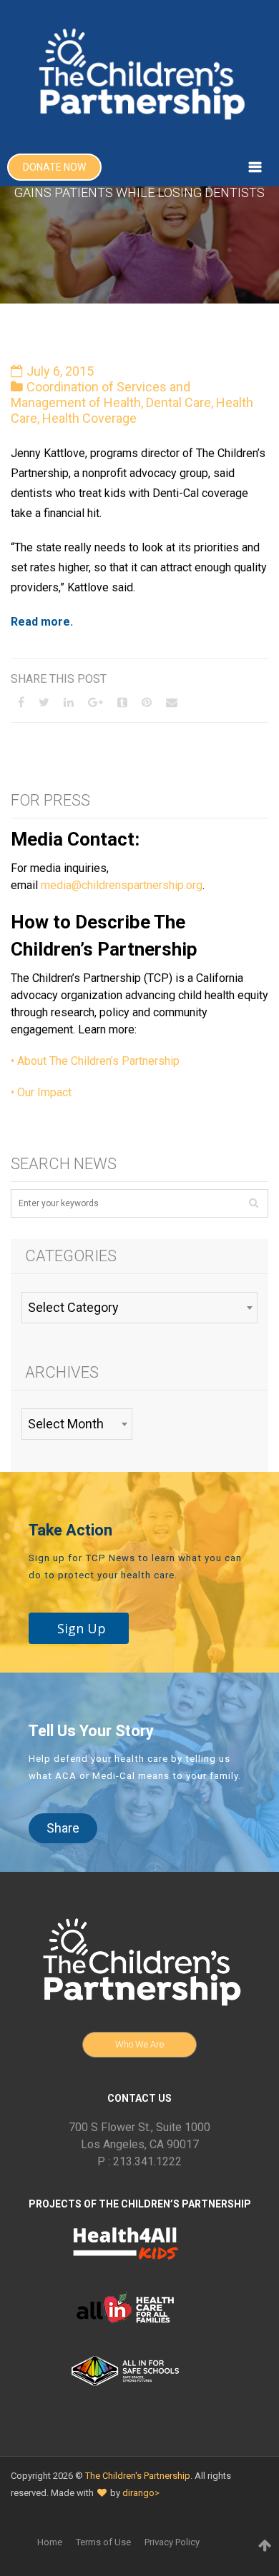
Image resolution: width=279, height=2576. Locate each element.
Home (50, 2542)
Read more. (43, 622)
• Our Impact (41, 1092)
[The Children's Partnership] (139, 74)
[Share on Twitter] (44, 702)
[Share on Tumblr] (122, 702)
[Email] (172, 702)
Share (63, 1828)
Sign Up (82, 1628)
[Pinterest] (147, 702)
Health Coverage (89, 418)
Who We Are (139, 2044)
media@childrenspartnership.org (122, 885)
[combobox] (139, 1308)
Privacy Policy (172, 2542)
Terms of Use (103, 2542)
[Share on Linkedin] (69, 702)
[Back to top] (265, 2545)
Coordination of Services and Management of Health (101, 395)
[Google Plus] (96, 702)
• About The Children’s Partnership (95, 1061)
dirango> (141, 2493)
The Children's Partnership (138, 2476)
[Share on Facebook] (21, 702)
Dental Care (178, 402)
